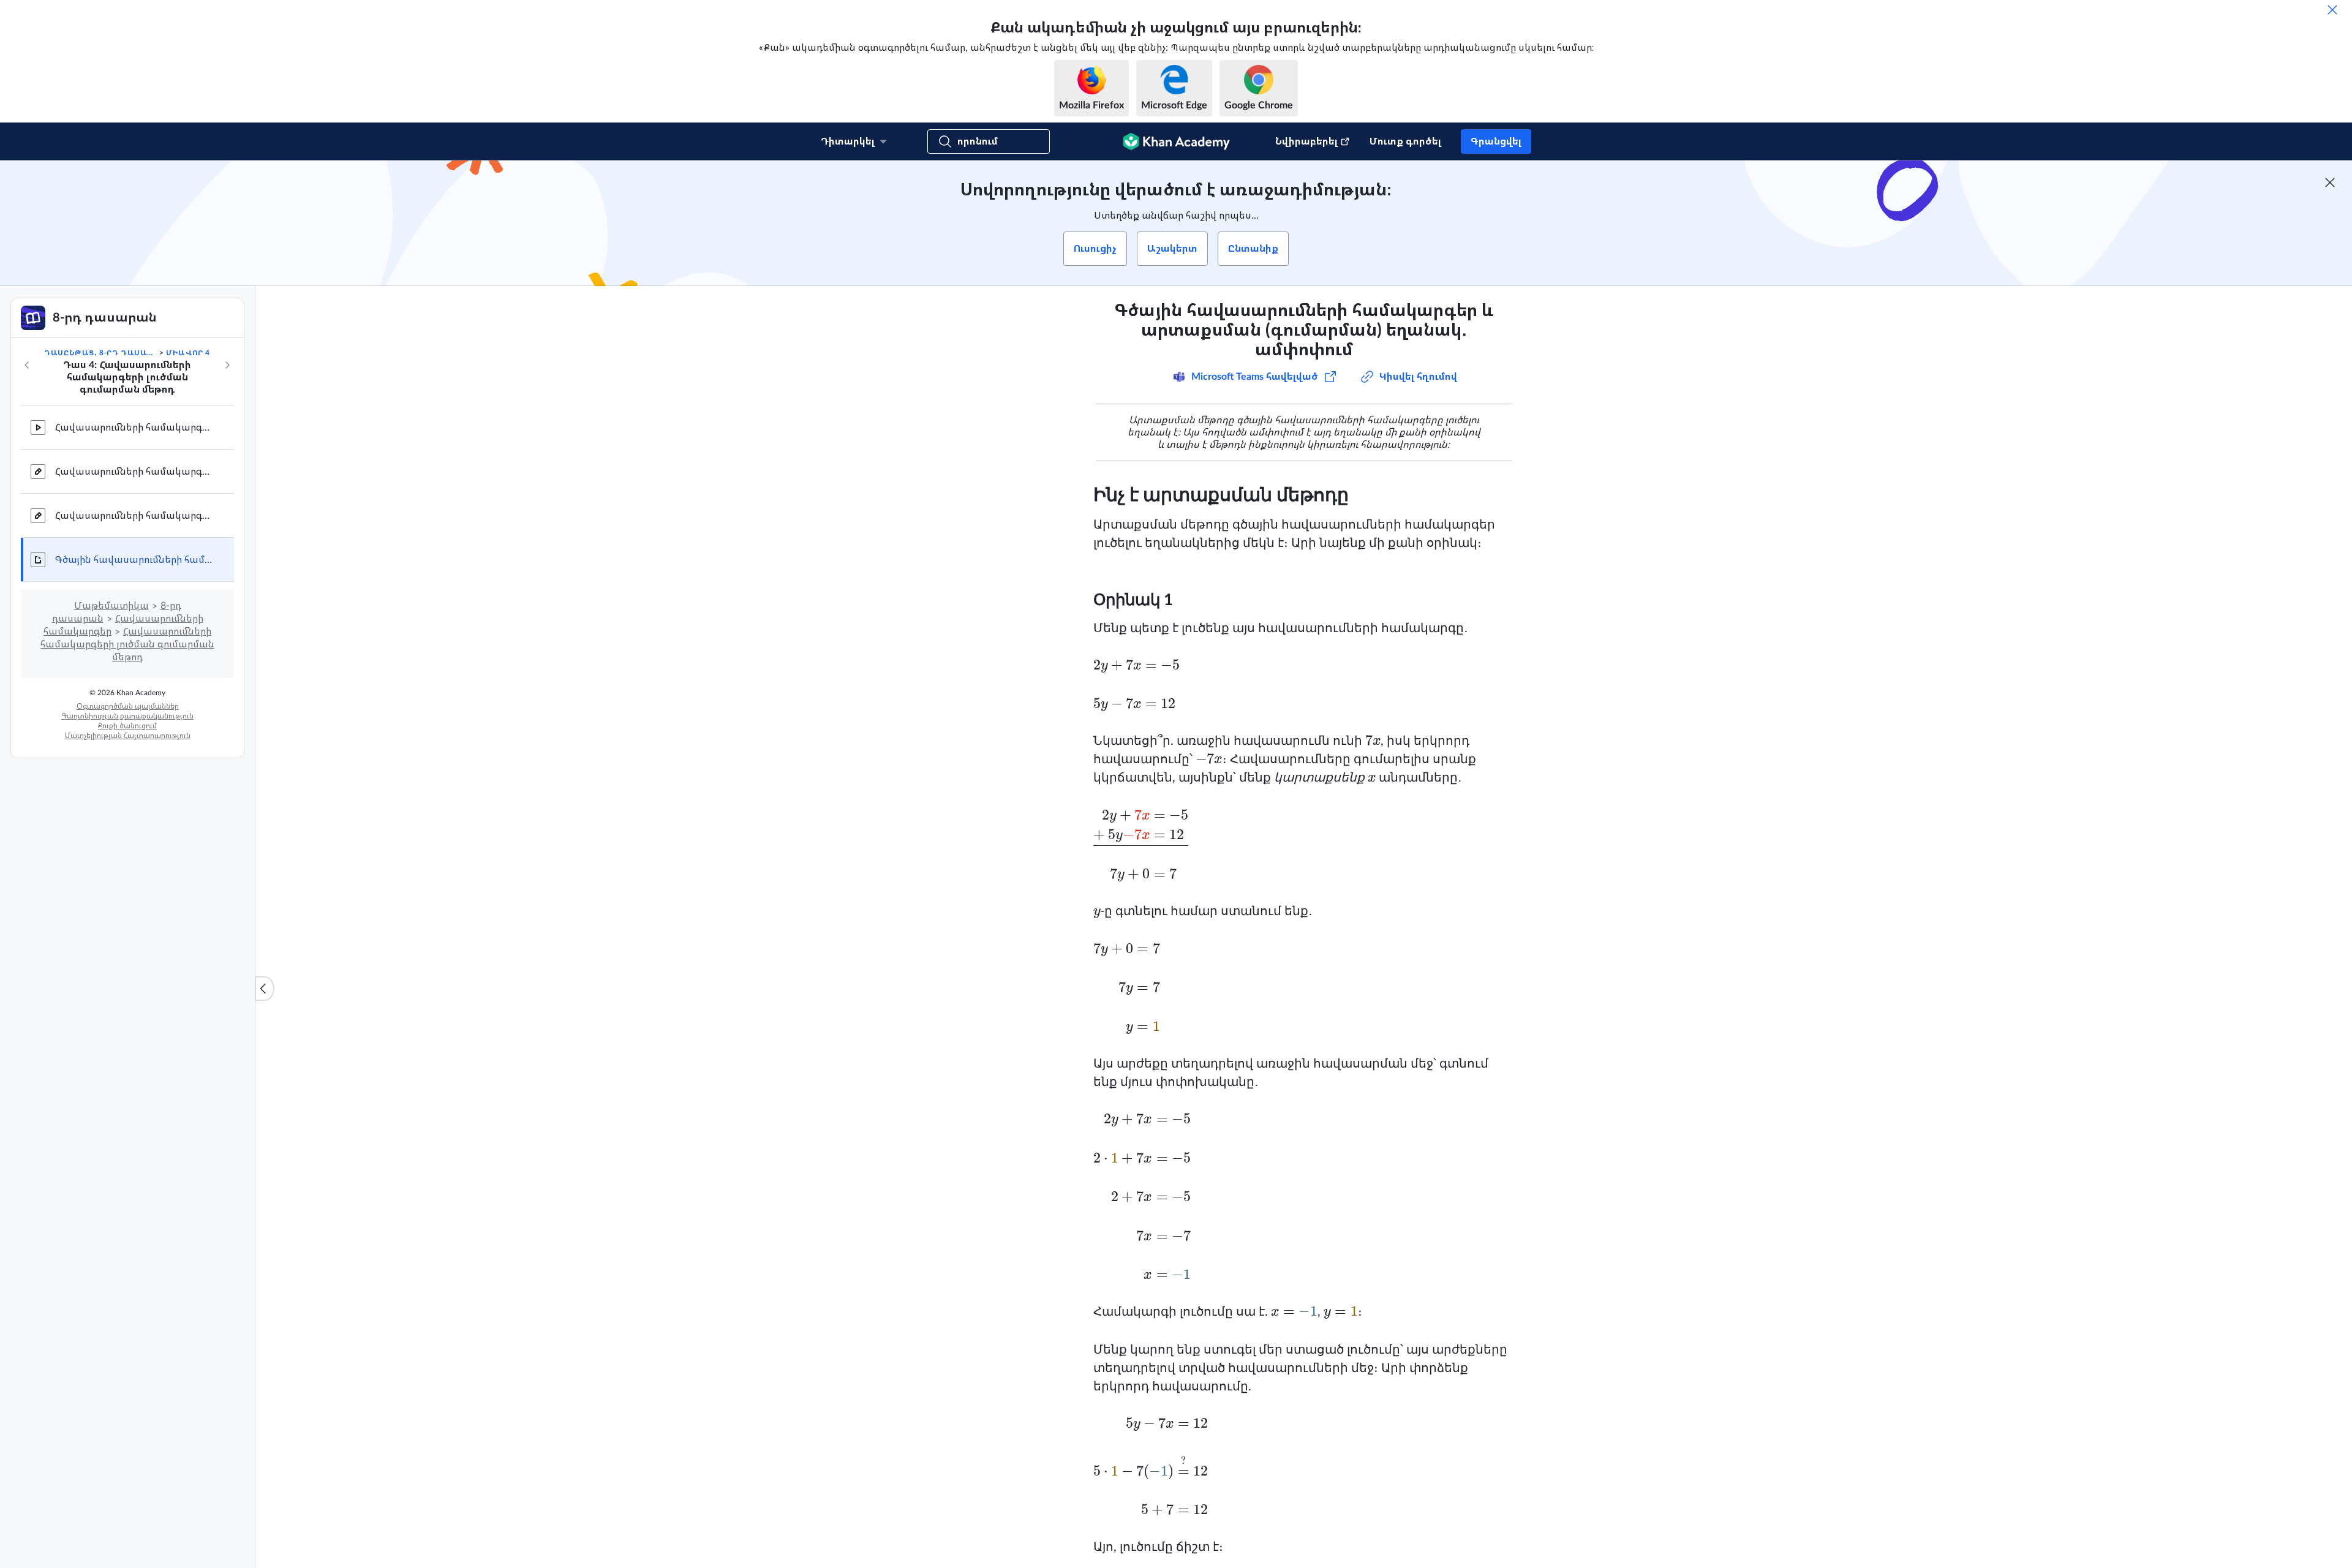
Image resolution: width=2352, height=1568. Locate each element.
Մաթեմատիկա (111, 606)
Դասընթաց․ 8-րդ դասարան (100, 353)
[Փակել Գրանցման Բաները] (2330, 183)
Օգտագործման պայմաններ (128, 706)
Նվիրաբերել (1306, 141)
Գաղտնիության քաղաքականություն (127, 716)
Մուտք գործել (1405, 141)
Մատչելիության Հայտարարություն (128, 736)
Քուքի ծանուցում (127, 726)
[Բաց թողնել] (2332, 10)
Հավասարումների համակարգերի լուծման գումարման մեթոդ (127, 644)
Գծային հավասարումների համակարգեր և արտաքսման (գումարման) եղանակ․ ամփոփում (135, 560)
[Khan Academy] (1176, 141)
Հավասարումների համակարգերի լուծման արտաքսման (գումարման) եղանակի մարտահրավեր (135, 516)
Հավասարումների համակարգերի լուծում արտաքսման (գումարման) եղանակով (135, 428)
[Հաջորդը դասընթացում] (227, 365)
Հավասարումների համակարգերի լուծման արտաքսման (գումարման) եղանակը (135, 472)
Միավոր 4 (188, 353)
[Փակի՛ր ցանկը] (265, 989)
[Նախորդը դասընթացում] (27, 365)
